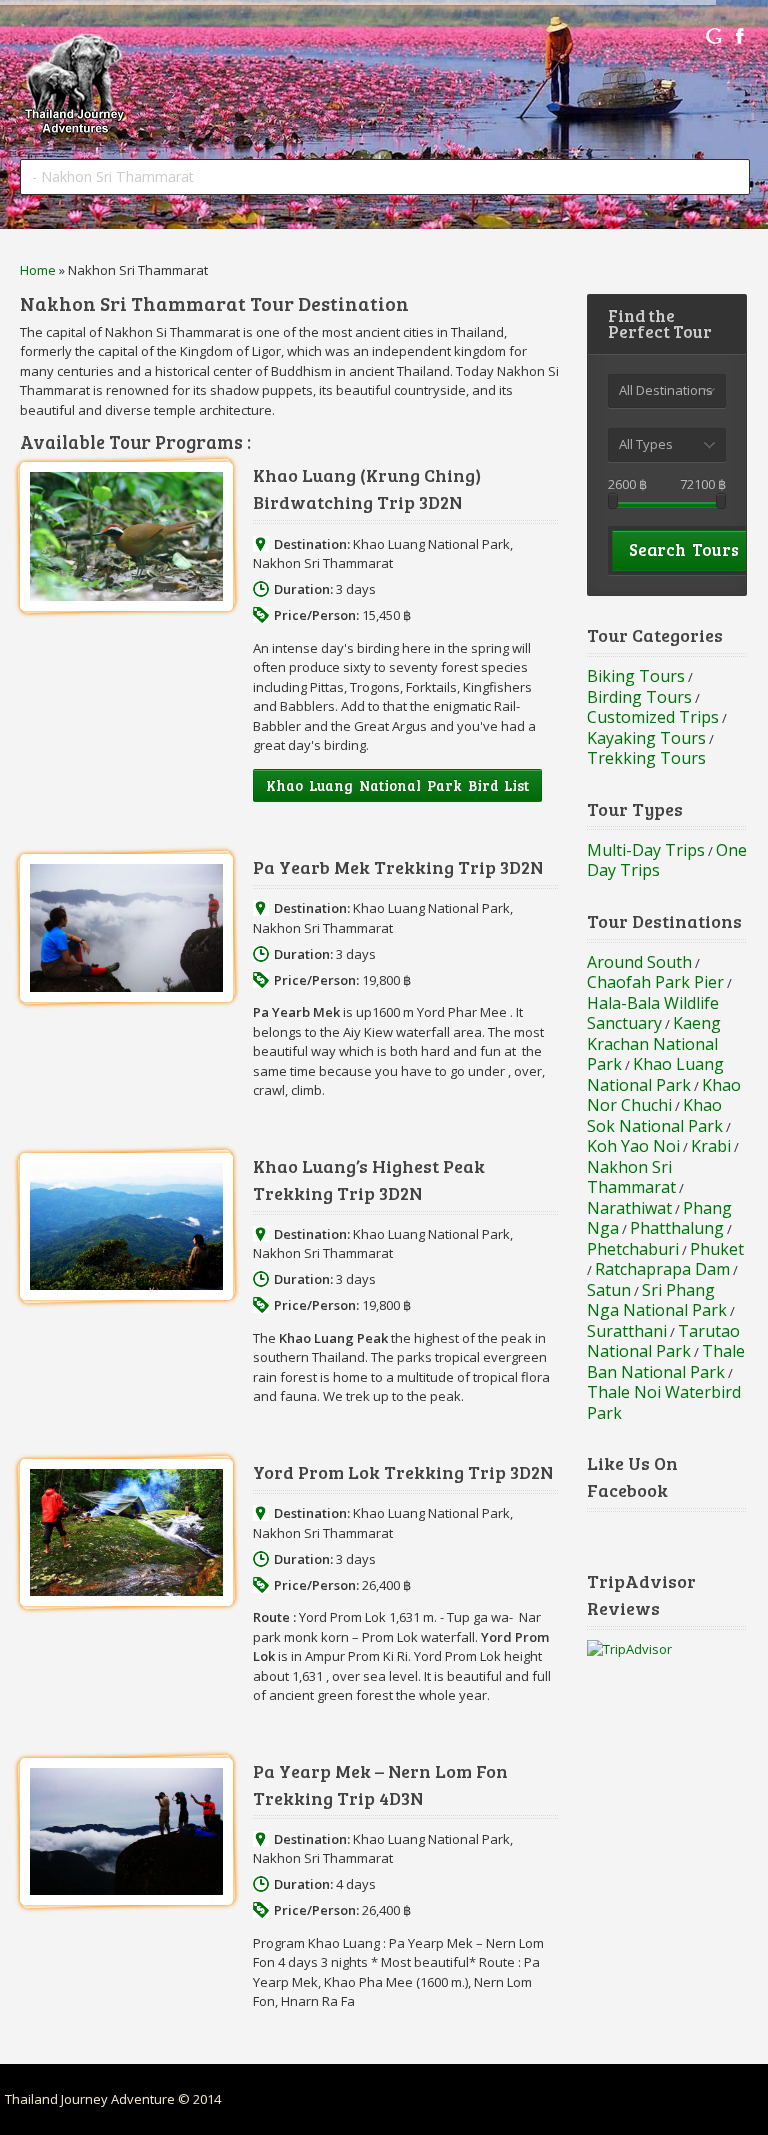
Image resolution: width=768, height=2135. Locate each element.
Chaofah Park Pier (655, 982)
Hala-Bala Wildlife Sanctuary (653, 1013)
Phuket (717, 1249)
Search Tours (684, 549)
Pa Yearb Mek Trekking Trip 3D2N (398, 867)
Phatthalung (677, 1228)
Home (38, 270)
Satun (609, 1290)
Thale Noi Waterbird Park (664, 1402)
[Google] (714, 36)
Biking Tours (636, 676)
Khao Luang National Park (431, 544)
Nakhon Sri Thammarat (323, 563)
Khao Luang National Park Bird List (397, 785)
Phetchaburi (633, 1249)
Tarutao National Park (663, 1341)
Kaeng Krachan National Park (654, 1043)
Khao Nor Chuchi (664, 1095)
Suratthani (627, 1331)
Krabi (711, 1146)
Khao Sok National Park (655, 1115)
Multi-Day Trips (646, 850)
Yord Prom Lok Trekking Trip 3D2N (403, 1472)
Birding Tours (639, 697)
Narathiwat (629, 1208)
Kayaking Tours (646, 738)
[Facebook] (740, 36)
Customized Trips (653, 717)
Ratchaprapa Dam (662, 1269)
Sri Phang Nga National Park (657, 1300)
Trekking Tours (646, 758)
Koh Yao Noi (633, 1146)
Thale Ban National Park (666, 1361)
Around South (639, 962)
